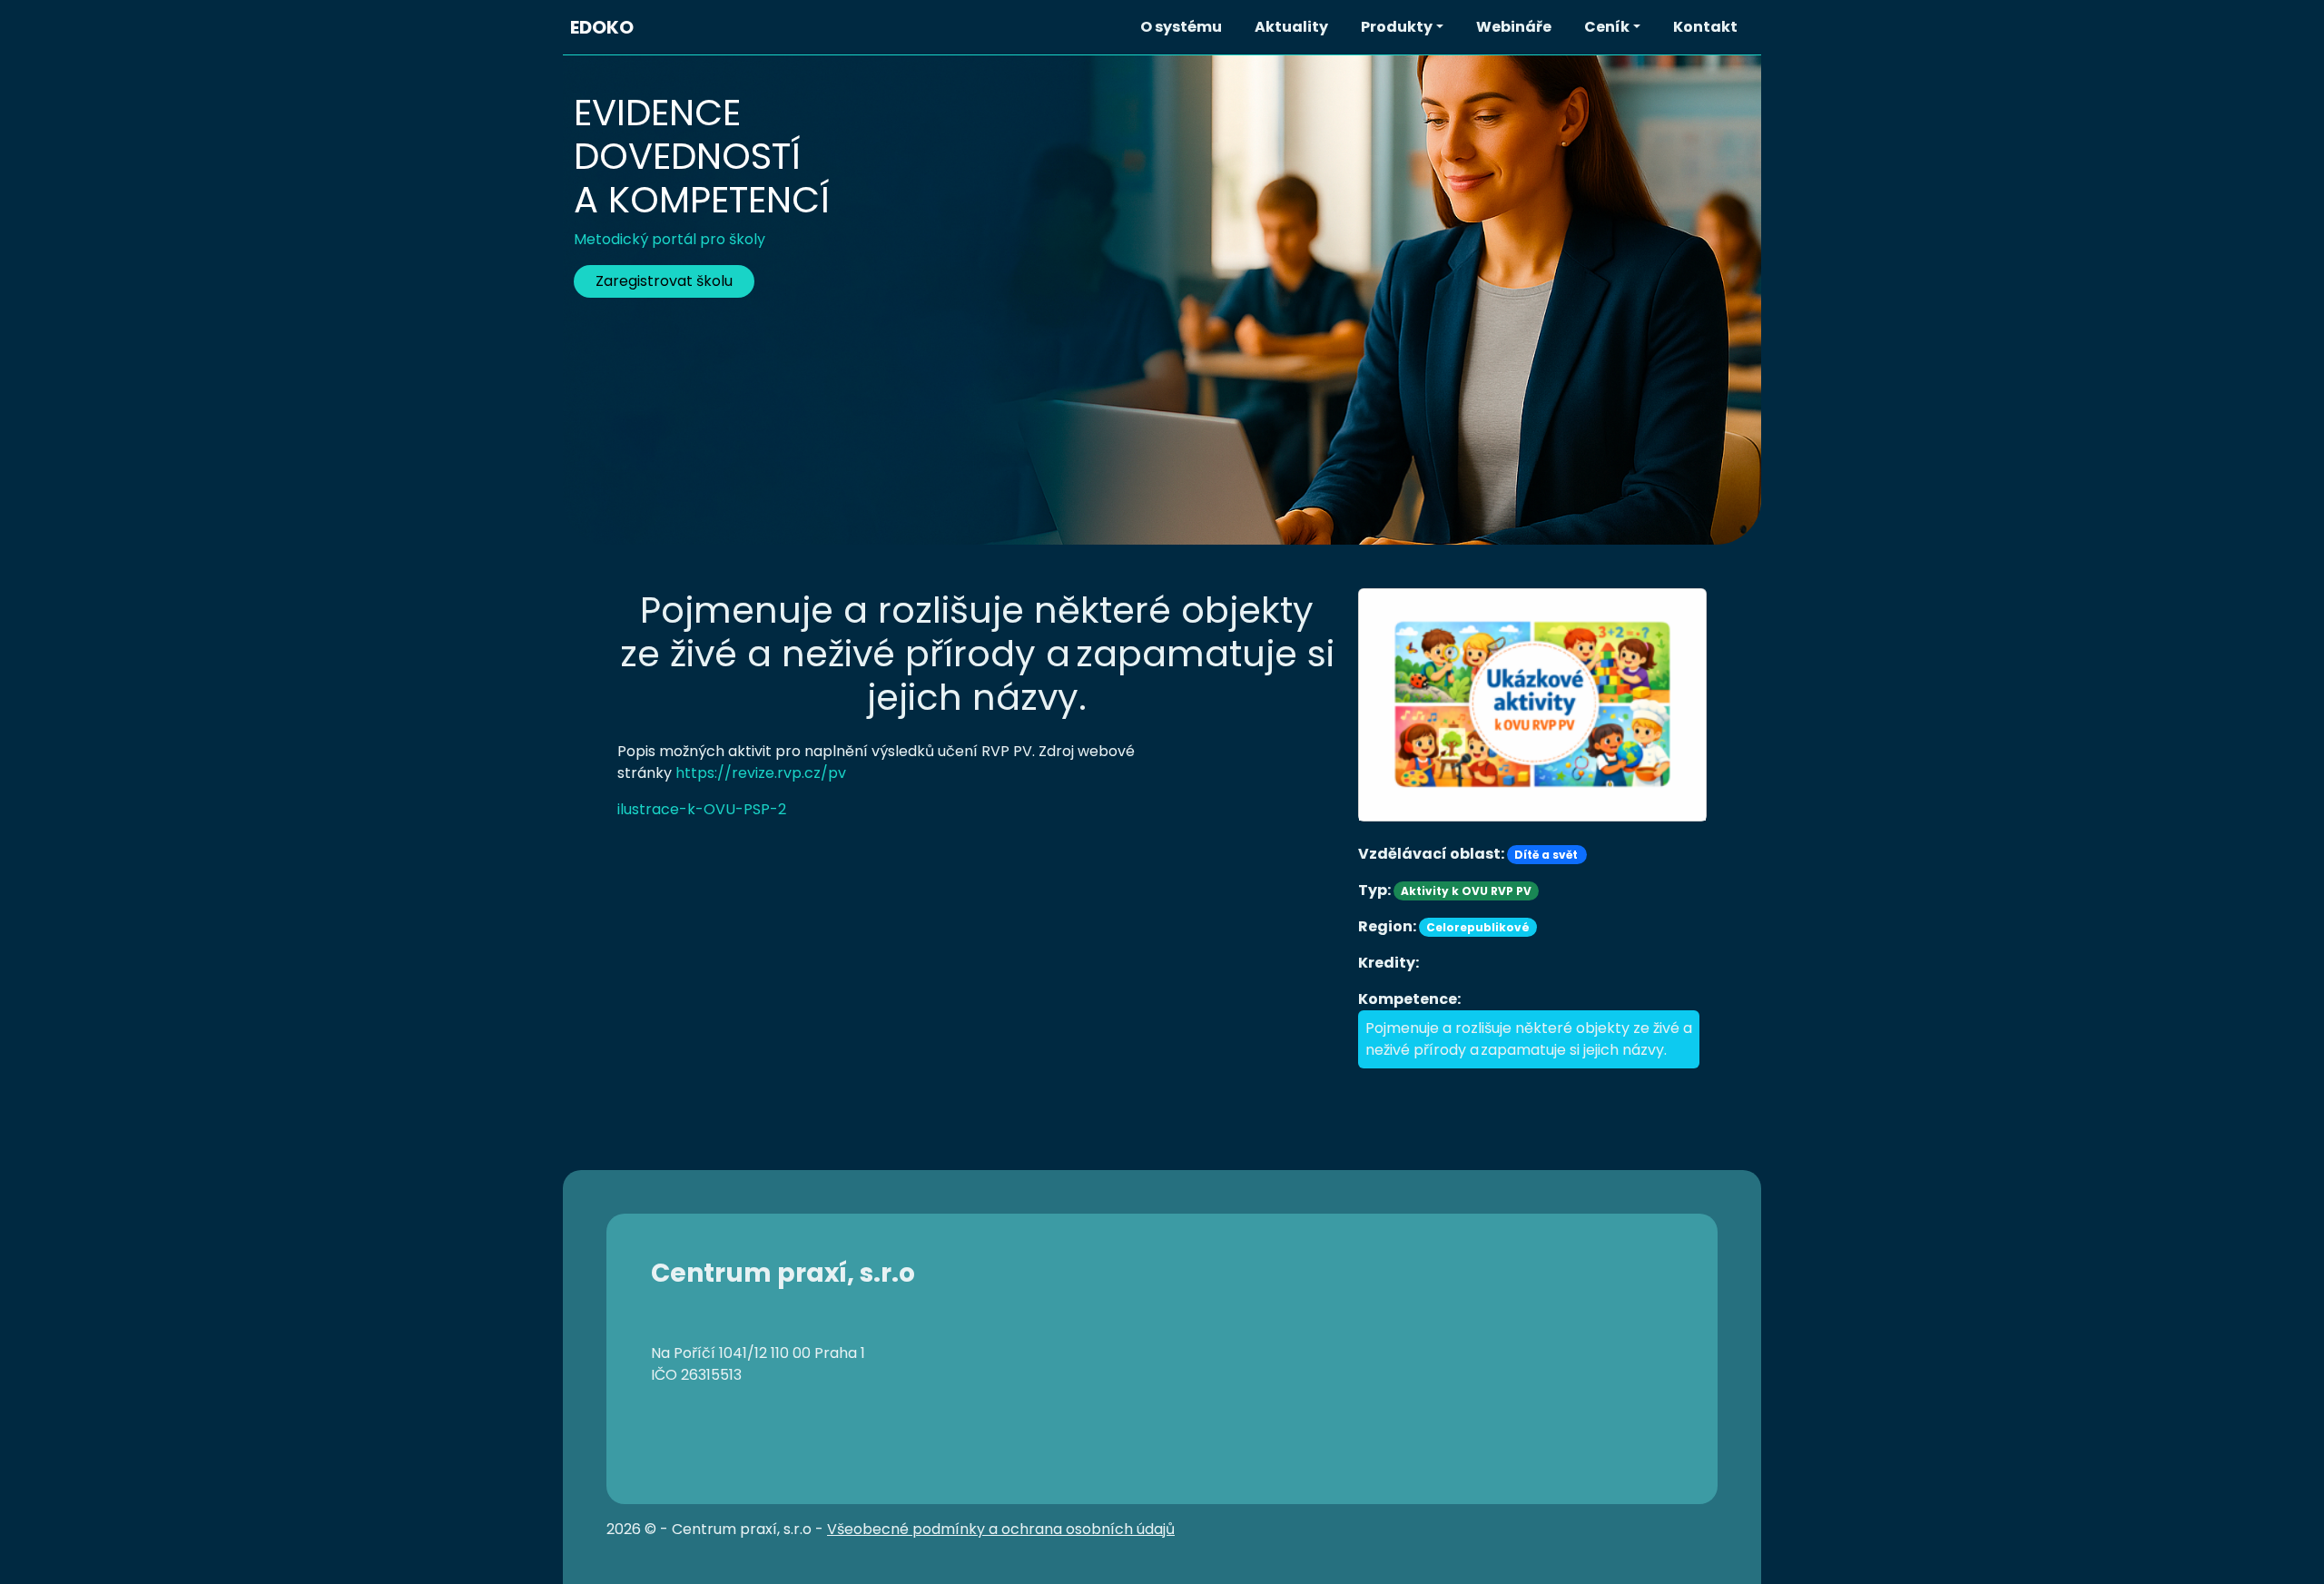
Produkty (1397, 27)
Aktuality (1291, 27)
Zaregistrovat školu (664, 281)
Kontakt (1705, 27)
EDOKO (602, 27)
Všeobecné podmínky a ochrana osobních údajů (1001, 1529)
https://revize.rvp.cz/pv (761, 773)
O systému (1181, 27)
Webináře (1514, 27)
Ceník (1607, 27)
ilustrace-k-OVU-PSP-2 (702, 809)
